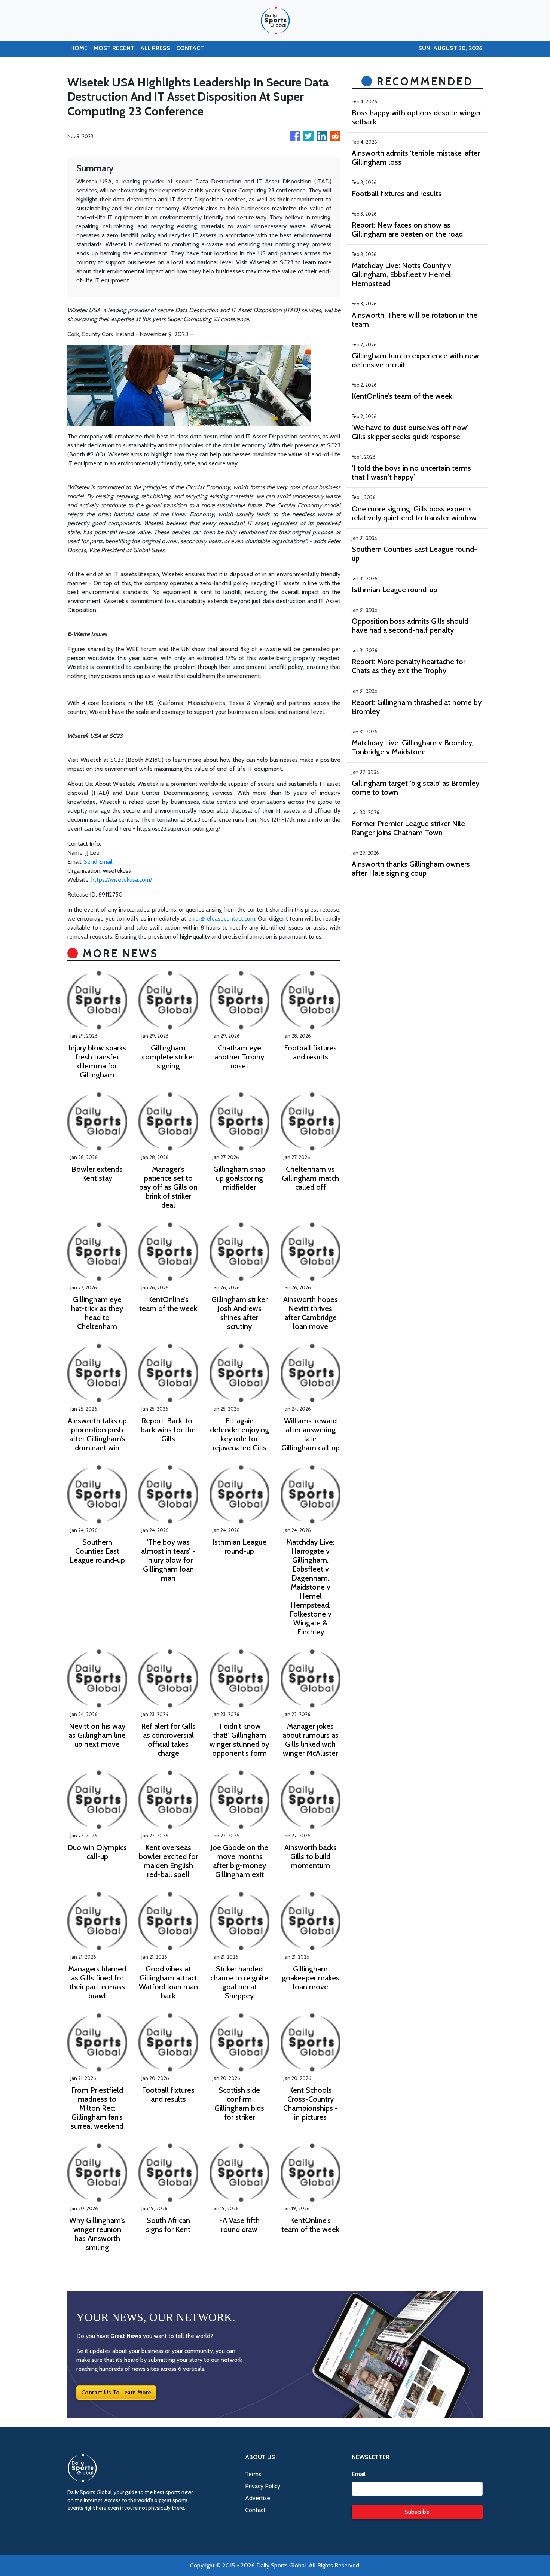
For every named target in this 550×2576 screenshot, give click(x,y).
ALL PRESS (155, 48)
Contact (255, 2510)
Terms (253, 2474)
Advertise (258, 2498)
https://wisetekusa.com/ (122, 880)
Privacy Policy (263, 2486)
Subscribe (417, 2512)
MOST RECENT (114, 48)
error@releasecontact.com (222, 919)
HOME (79, 48)
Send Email (98, 862)
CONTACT (190, 48)
